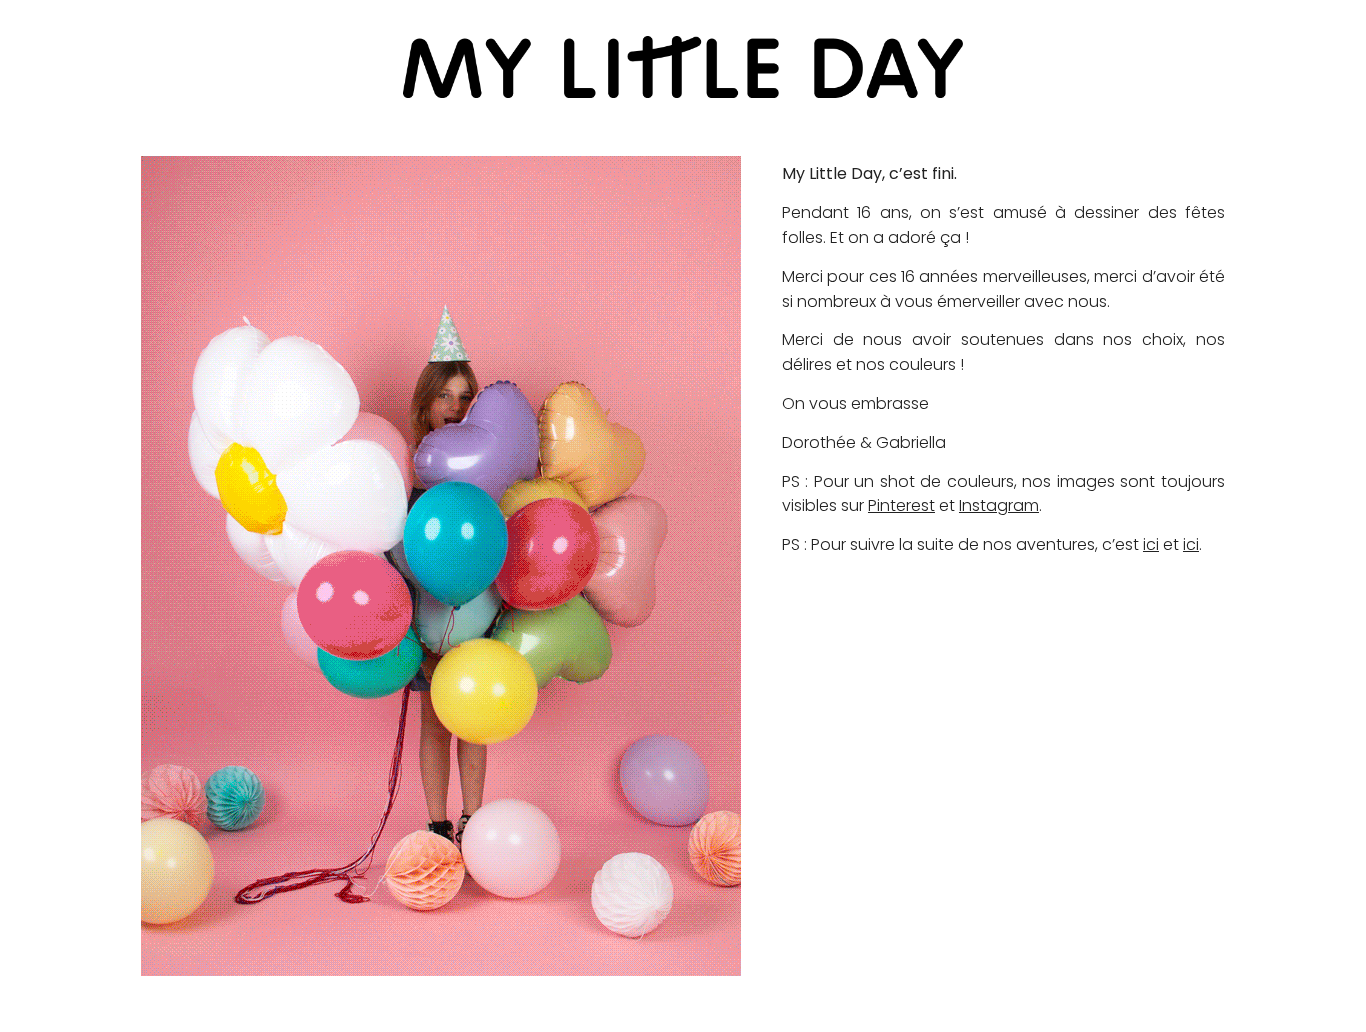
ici (1151, 544)
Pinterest (901, 505)
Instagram (999, 505)
